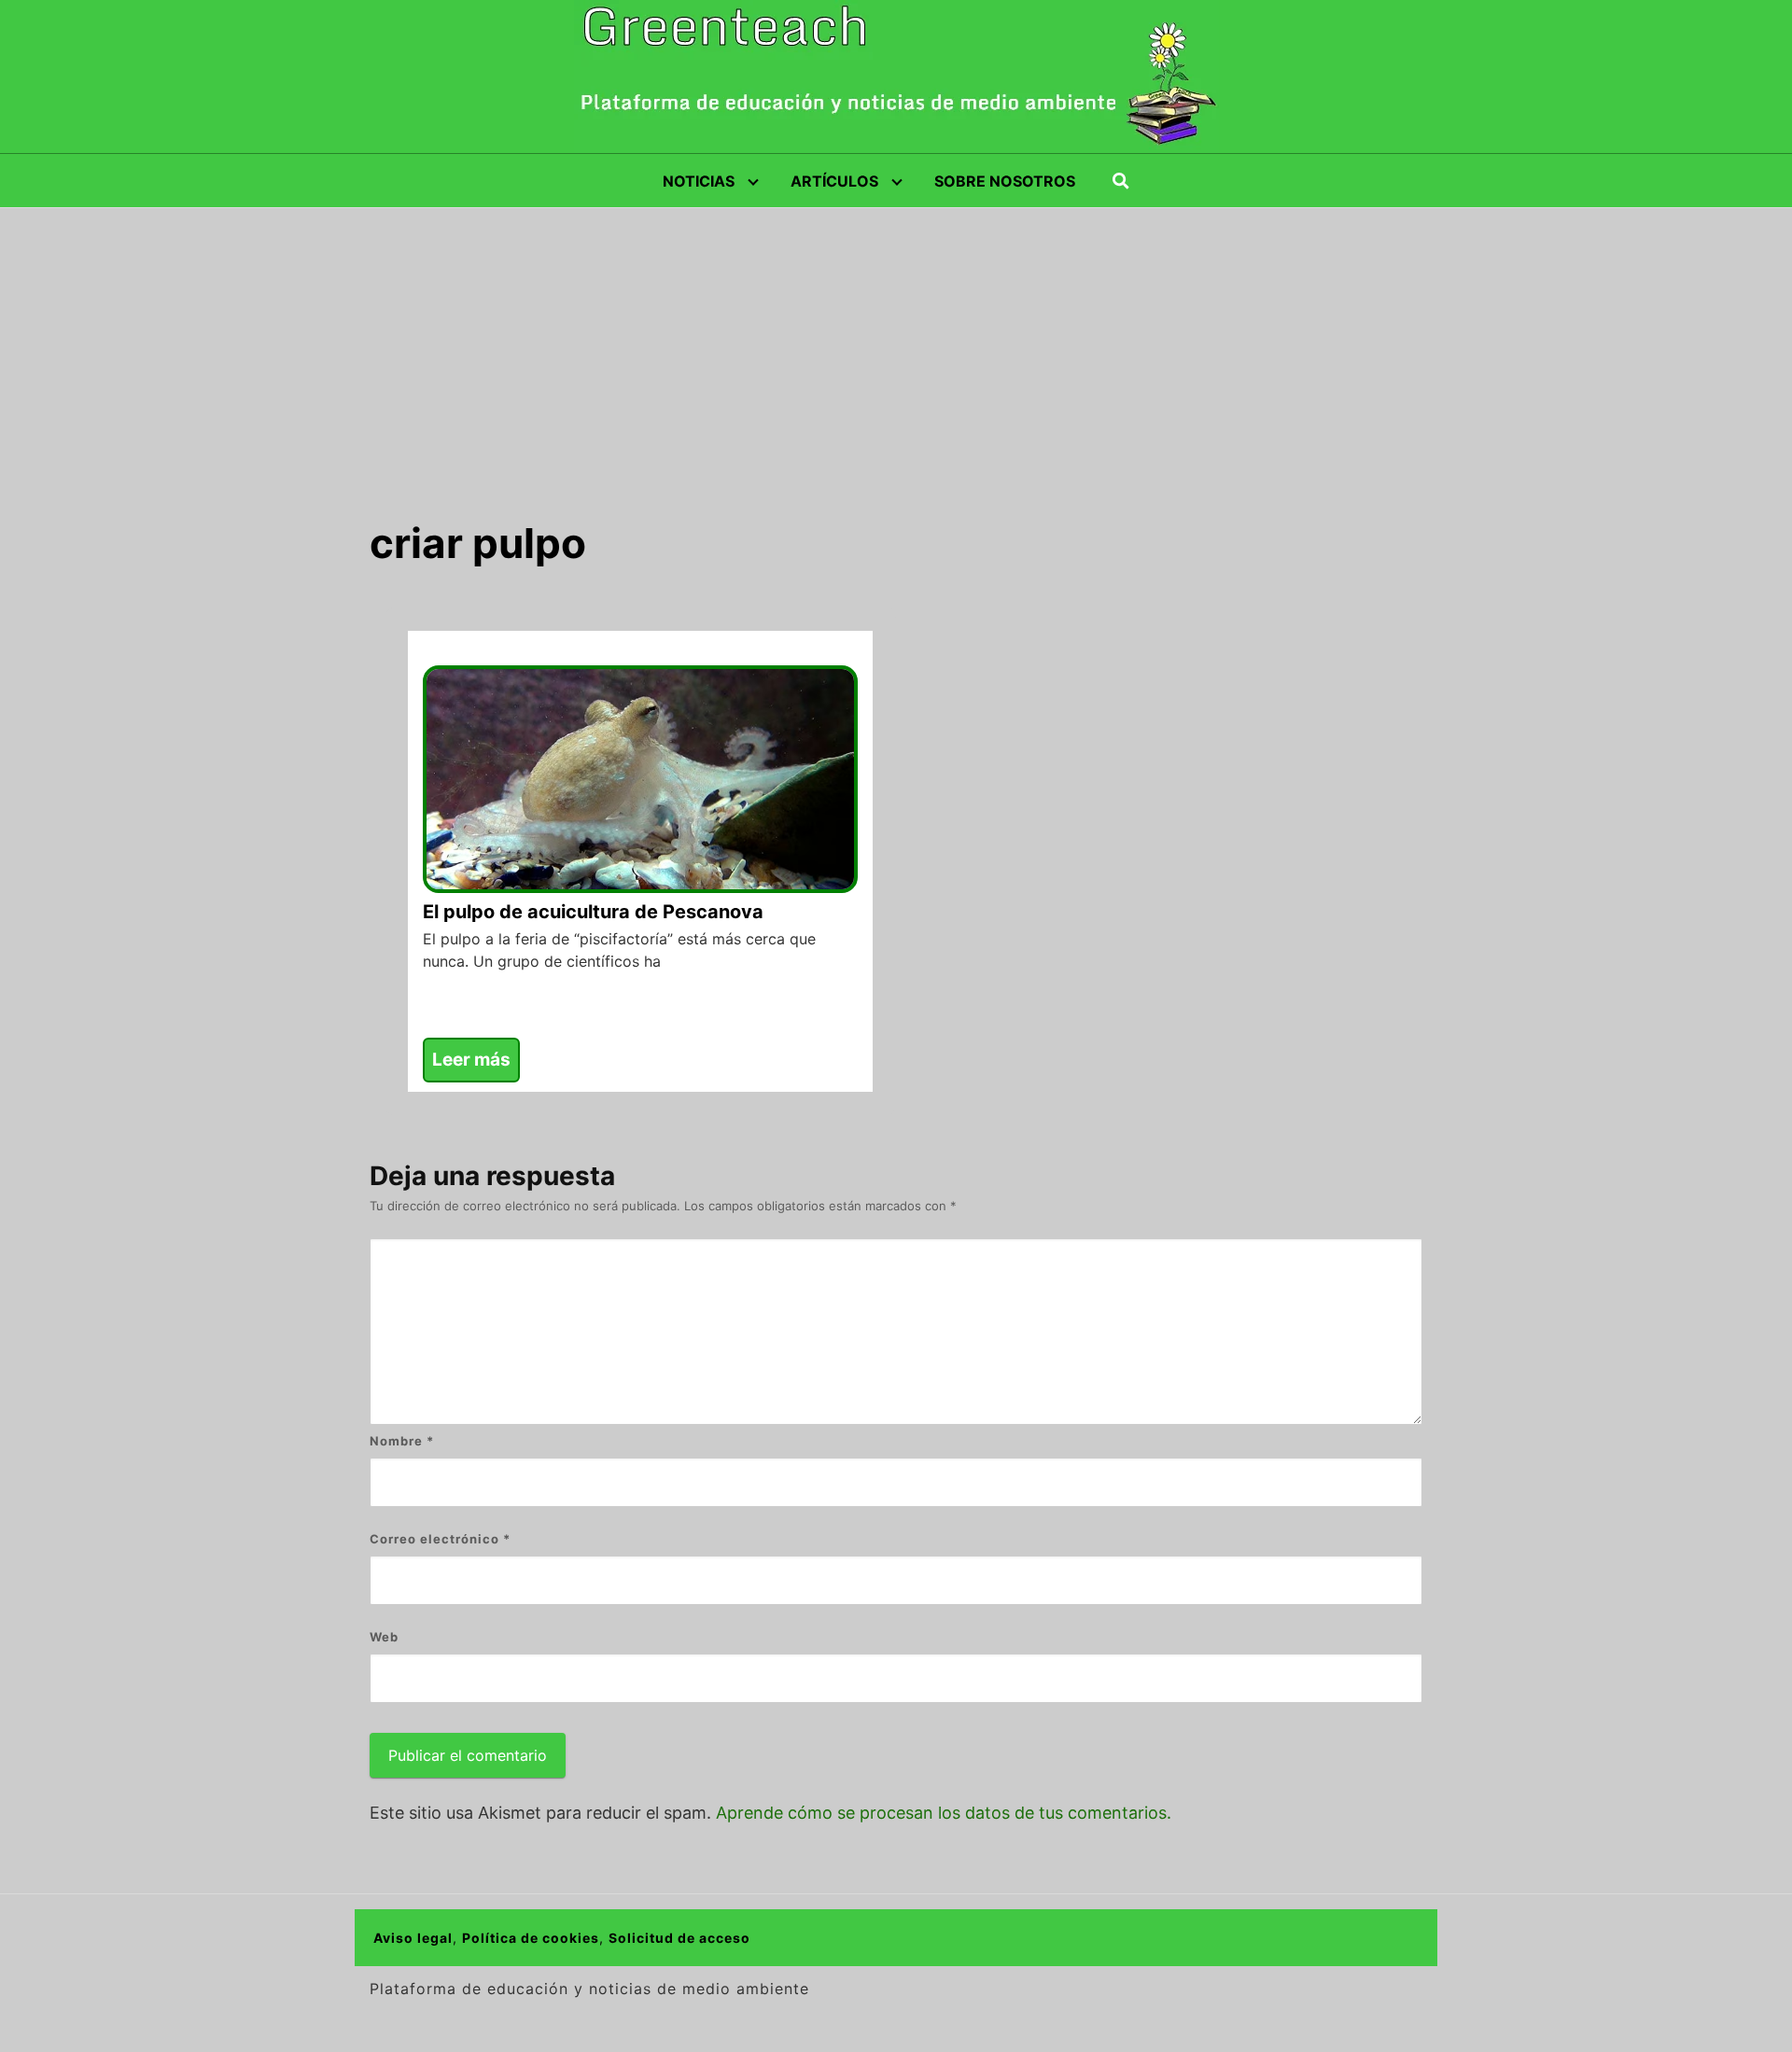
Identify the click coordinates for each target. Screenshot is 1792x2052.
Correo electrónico (440, 1539)
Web (384, 1637)
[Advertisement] (896, 348)
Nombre (402, 1441)
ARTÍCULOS (834, 181)
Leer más (471, 1060)
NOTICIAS (699, 181)
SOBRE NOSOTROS (1005, 181)
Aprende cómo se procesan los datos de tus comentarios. (944, 1813)
